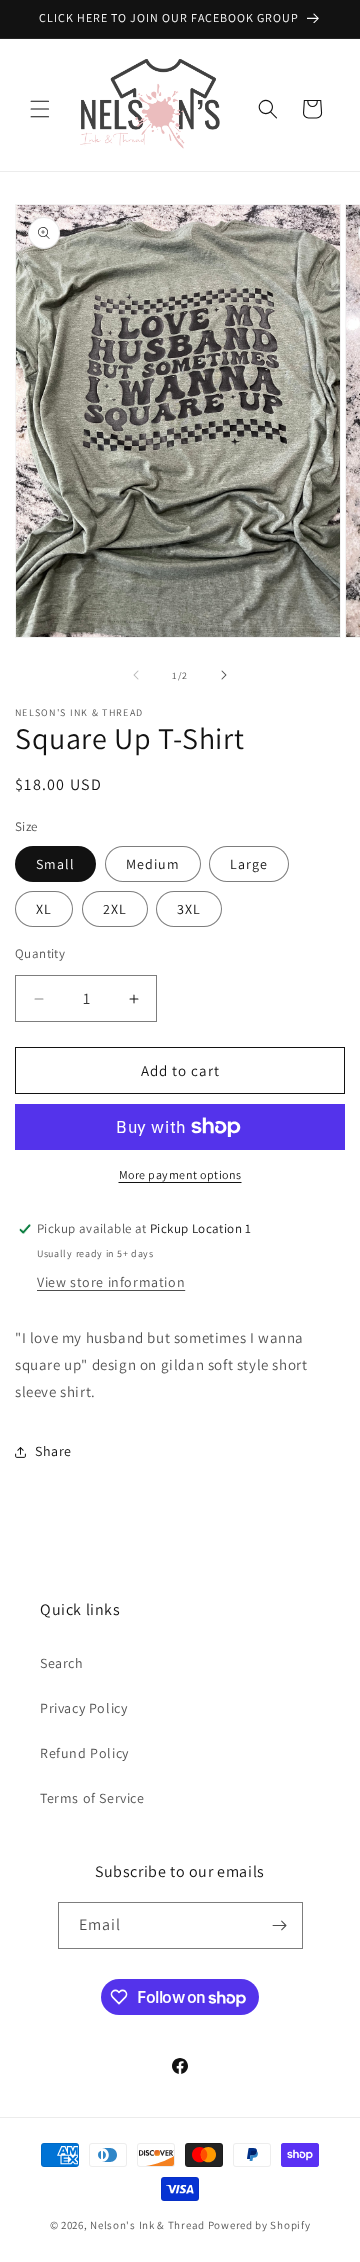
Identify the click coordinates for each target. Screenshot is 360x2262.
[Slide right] (224, 675)
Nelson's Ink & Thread (147, 2225)
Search (62, 1663)
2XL (115, 909)
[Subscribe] (280, 1925)
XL (44, 909)
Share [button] (53, 1451)
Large (249, 864)
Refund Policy (84, 1753)
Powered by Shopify (259, 2225)
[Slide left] (136, 675)
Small (55, 864)
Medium (153, 864)
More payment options (180, 1174)
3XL (189, 909)
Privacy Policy (83, 1708)
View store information (111, 1282)
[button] (40, 109)
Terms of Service (92, 1798)
